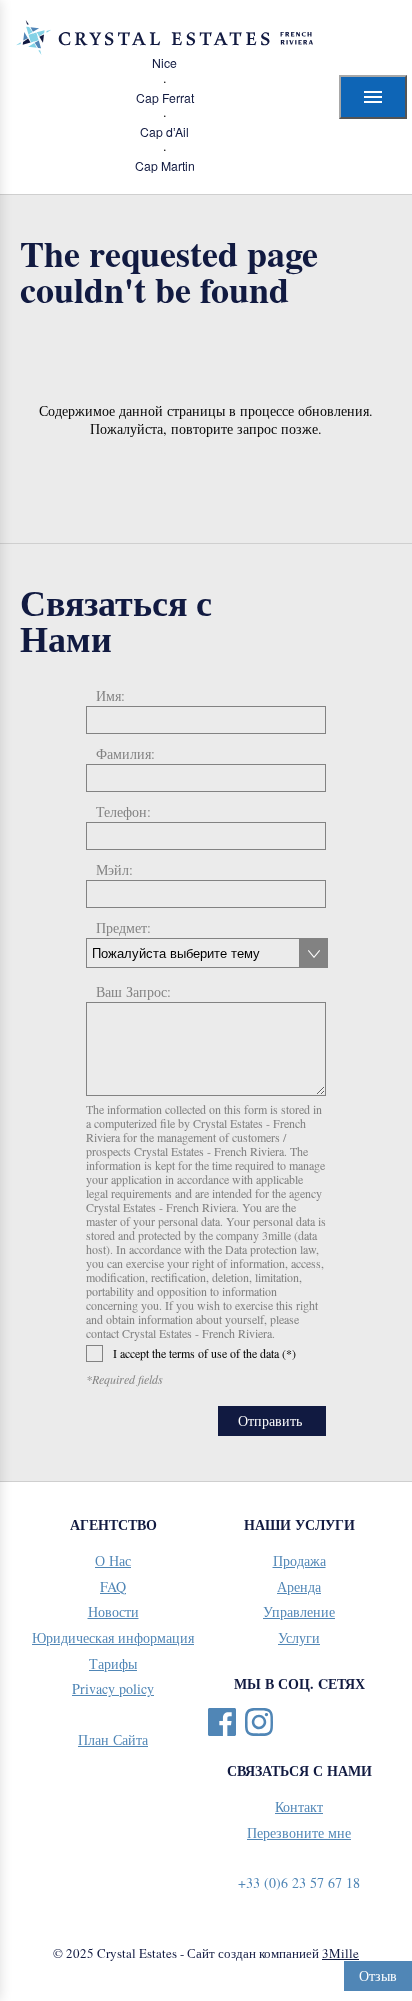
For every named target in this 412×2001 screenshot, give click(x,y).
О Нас (113, 1560)
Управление (299, 1611)
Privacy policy (113, 1688)
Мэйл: (114, 869)
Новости (113, 1611)
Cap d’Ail (164, 132)
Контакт (299, 1806)
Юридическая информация (113, 1637)
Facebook (222, 1722)
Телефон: (123, 811)
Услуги (299, 1637)
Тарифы (113, 1663)
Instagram (259, 1722)
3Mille (340, 1953)
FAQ (113, 1586)
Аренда (299, 1586)
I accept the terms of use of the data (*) (204, 1353)
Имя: (110, 695)
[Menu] (373, 97)
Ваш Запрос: (133, 991)
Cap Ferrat (165, 98)
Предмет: (123, 927)
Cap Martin (165, 166)
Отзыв (378, 1975)
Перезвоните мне (299, 1832)
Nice (164, 63)
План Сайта (113, 1739)
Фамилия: (125, 753)
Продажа (299, 1560)
